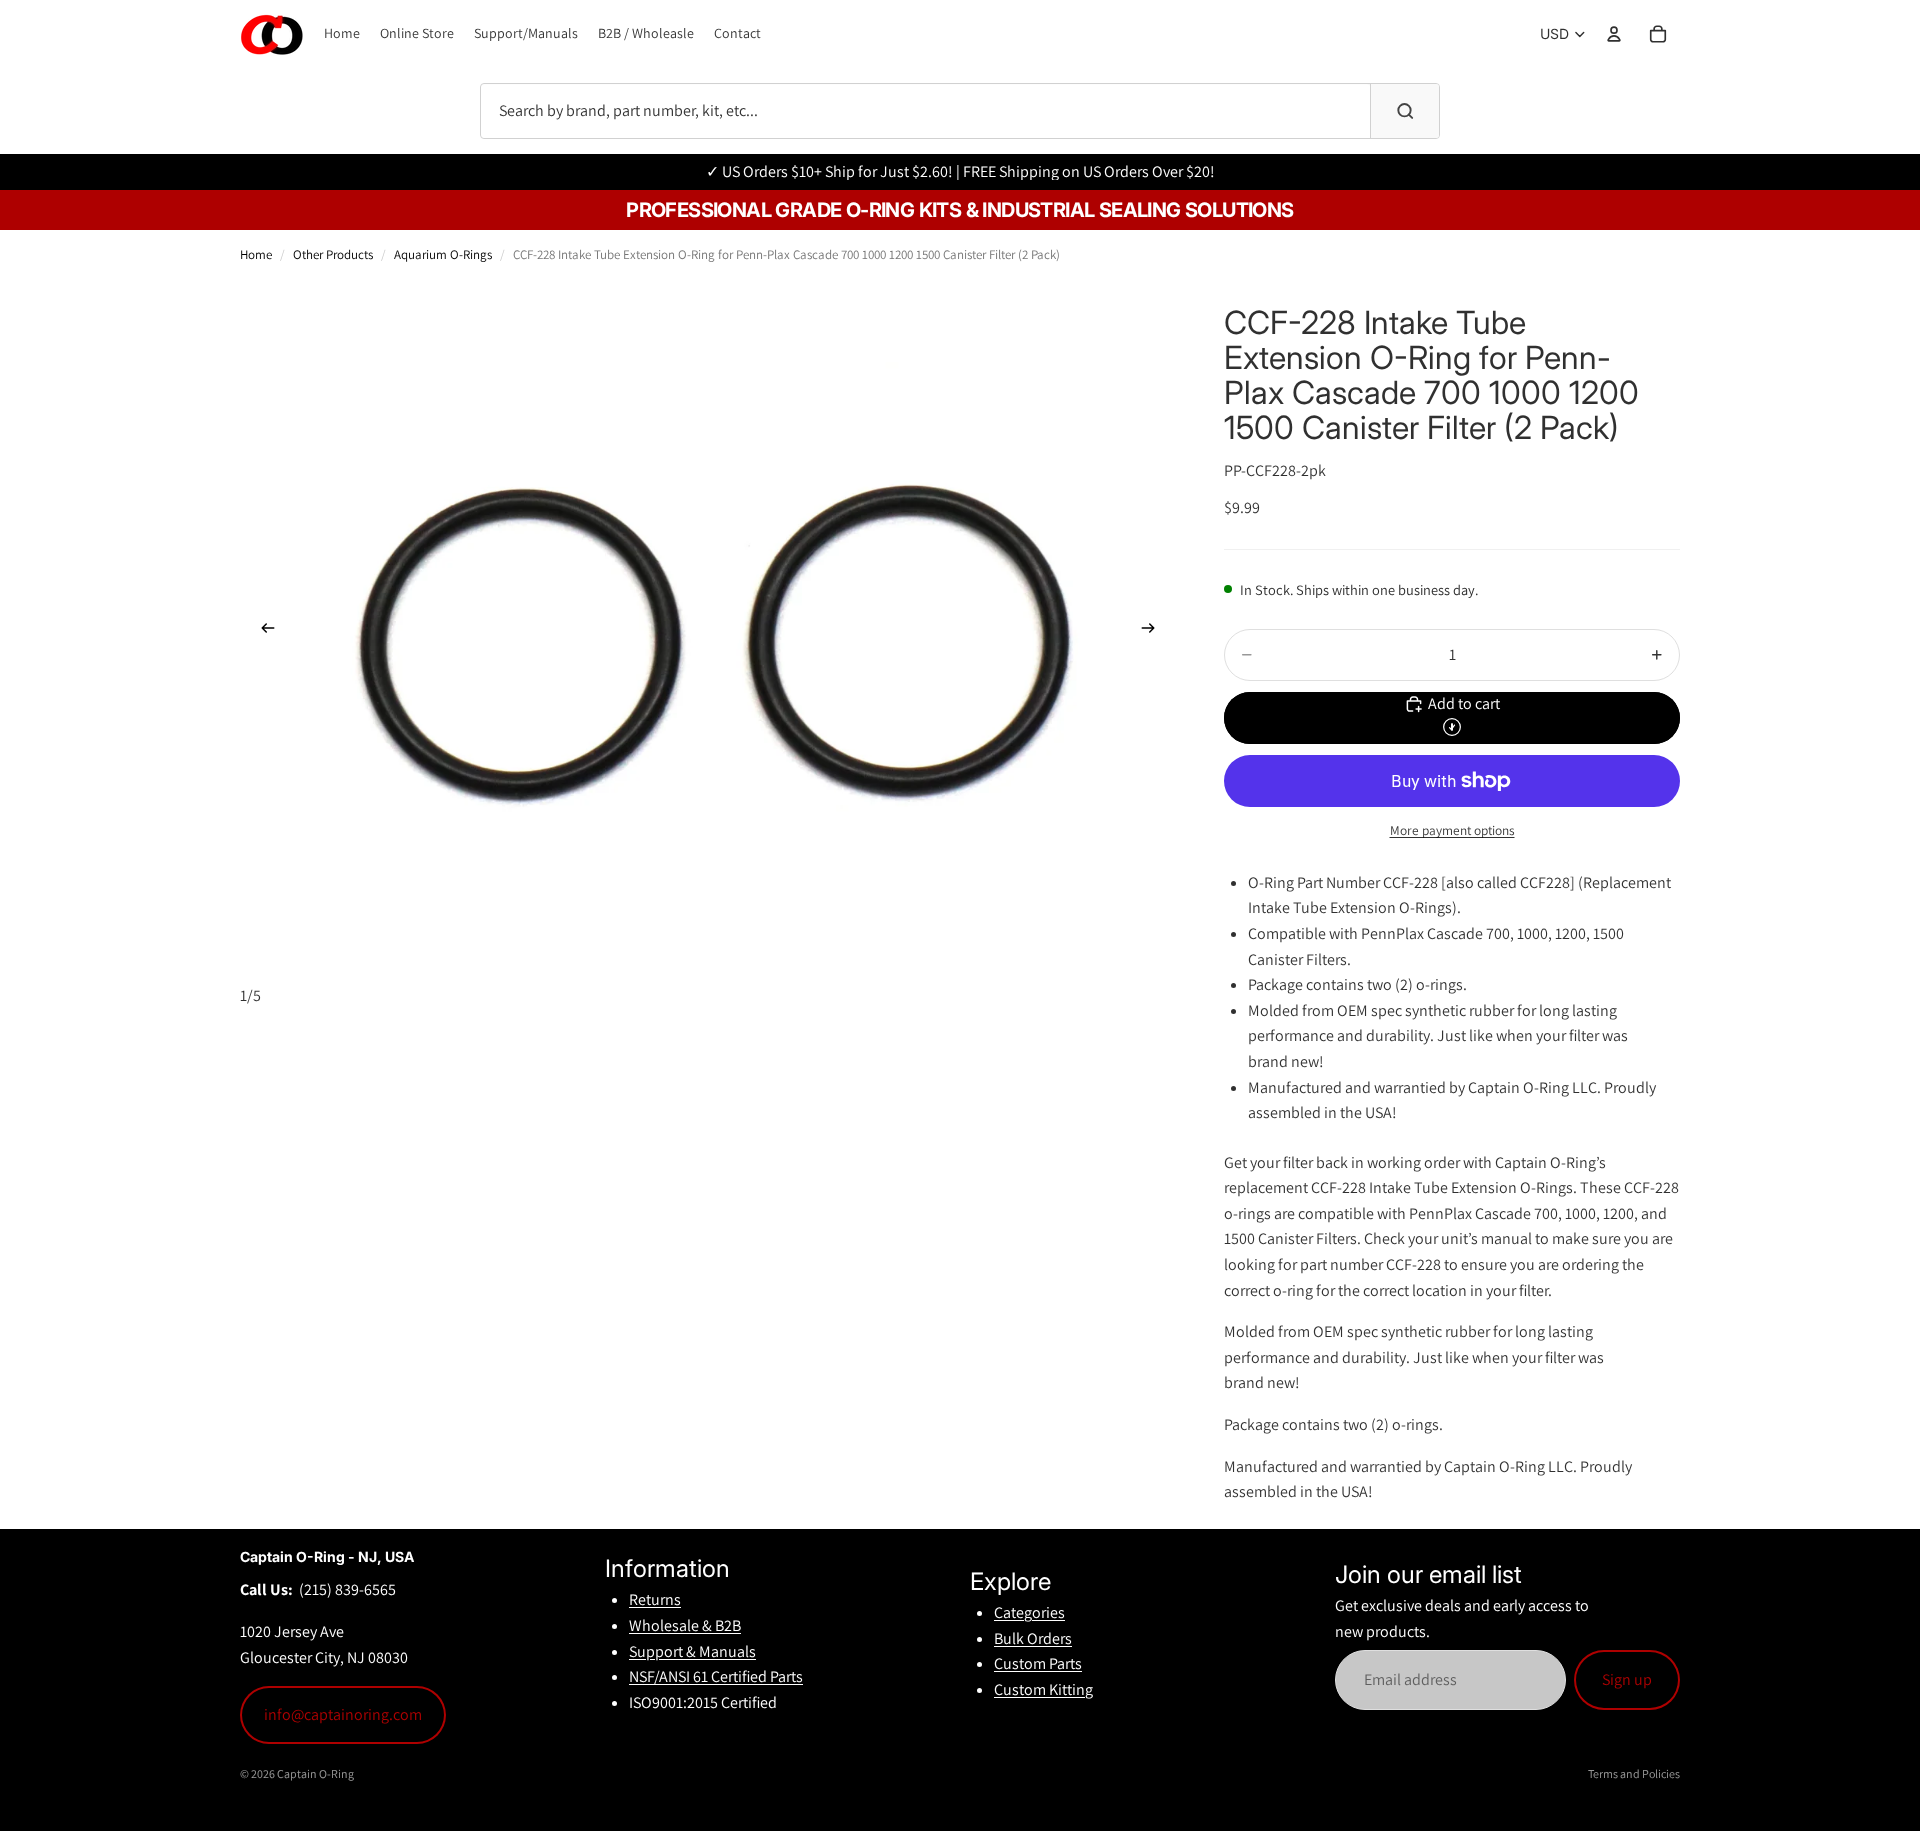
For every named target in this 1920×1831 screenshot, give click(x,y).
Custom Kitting (1043, 1689)
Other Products (333, 254)
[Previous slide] (262, 632)
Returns (655, 1599)
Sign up (1627, 1679)
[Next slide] (1154, 632)
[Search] (1405, 111)
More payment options (1452, 830)
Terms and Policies (1634, 1773)
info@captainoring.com (343, 1714)
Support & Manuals (692, 1651)
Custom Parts (1038, 1663)
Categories (1029, 1612)
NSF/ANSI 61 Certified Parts (716, 1676)
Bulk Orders (1033, 1638)
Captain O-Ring (315, 1773)
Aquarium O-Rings (443, 254)
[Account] (1614, 34)
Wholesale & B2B (685, 1625)
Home (256, 254)
